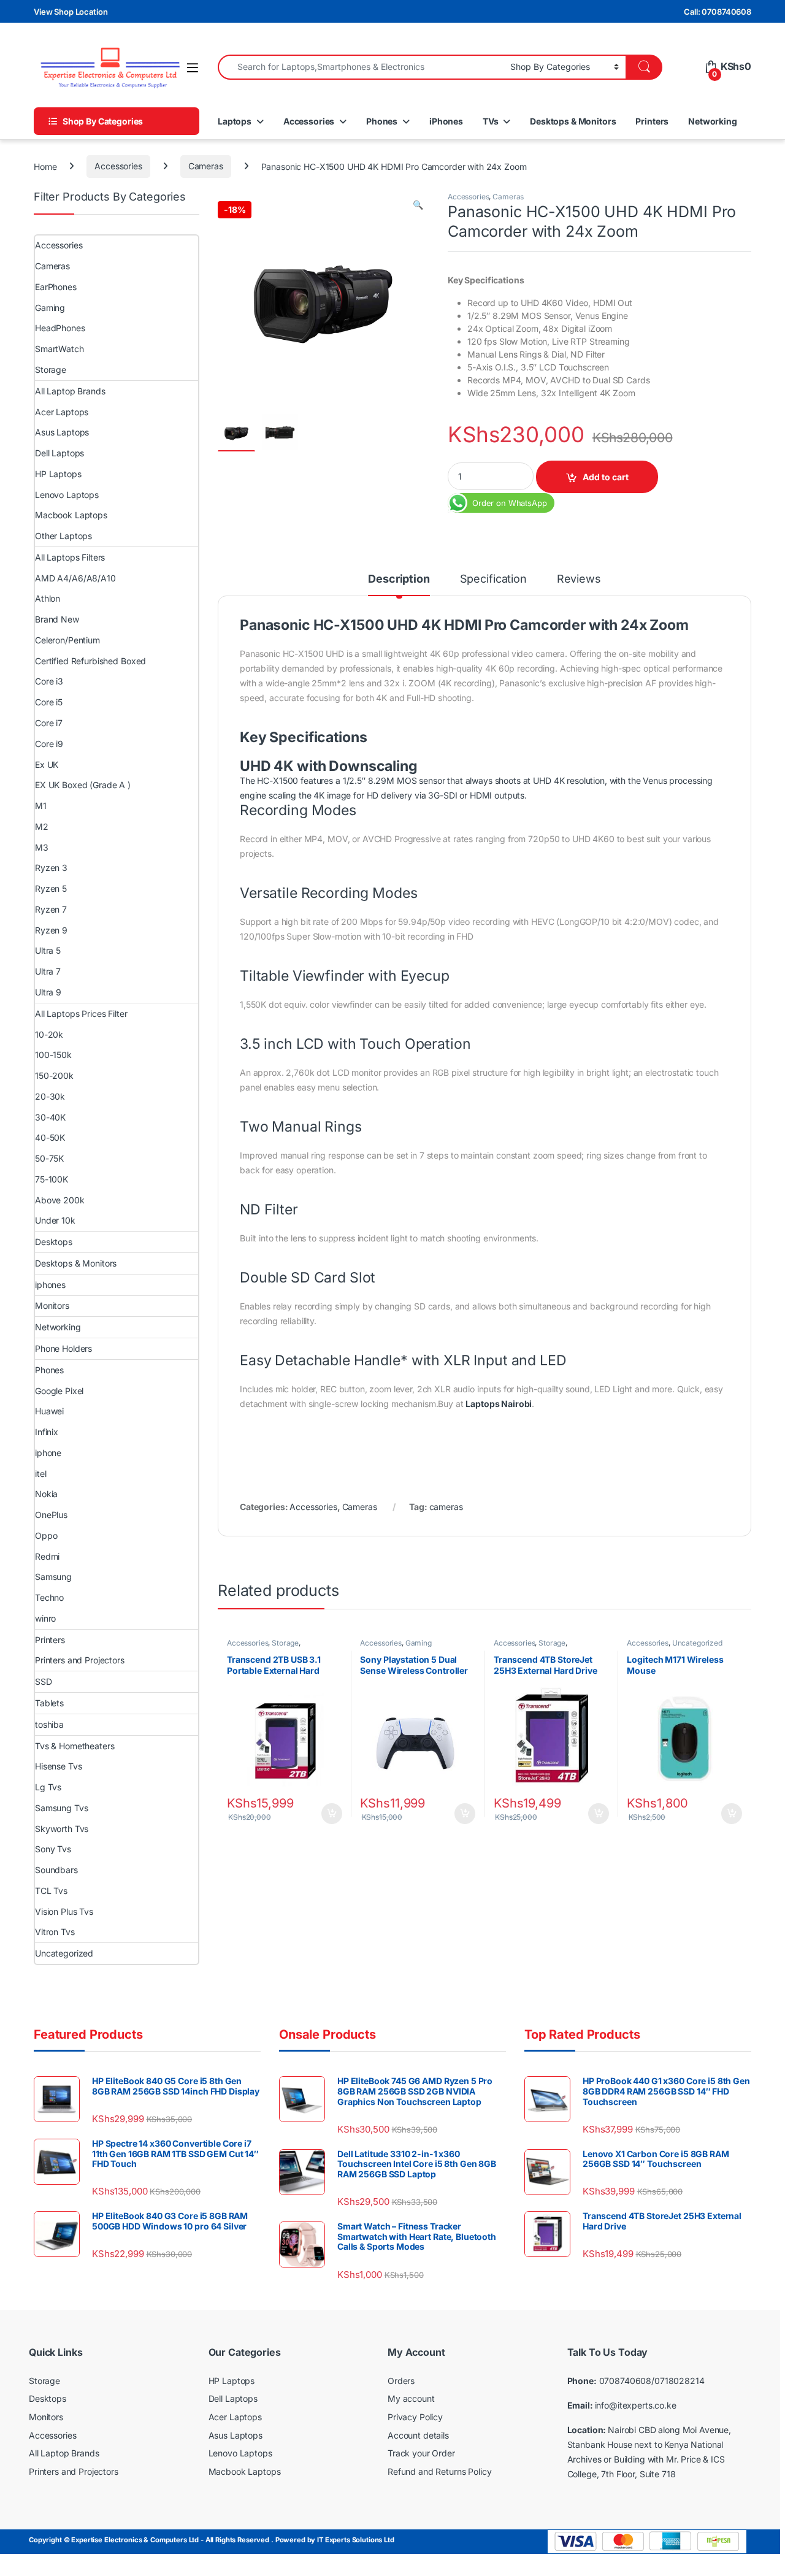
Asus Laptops (62, 432)
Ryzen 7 (51, 909)
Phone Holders (63, 1348)
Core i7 (49, 723)
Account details (418, 2435)
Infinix (47, 1432)
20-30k (50, 1096)
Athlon (48, 598)
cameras (446, 1507)
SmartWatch (59, 349)
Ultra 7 (48, 971)
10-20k (49, 1034)
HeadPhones (60, 328)
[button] (418, 205)
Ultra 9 (48, 992)
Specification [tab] (493, 579)
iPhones (446, 121)
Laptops (235, 121)
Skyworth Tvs (62, 1829)
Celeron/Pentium (67, 640)
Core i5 (49, 702)
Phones (382, 121)
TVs (491, 121)
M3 (42, 847)
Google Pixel (59, 1391)
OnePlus (51, 1515)
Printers (652, 121)
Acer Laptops (62, 412)
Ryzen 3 (51, 868)
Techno (49, 1597)
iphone (48, 1453)
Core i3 (49, 681)
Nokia (46, 1494)
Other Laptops (63, 536)
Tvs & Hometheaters (75, 1746)
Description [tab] (399, 579)
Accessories (309, 121)
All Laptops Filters (70, 557)
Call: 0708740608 (718, 12)
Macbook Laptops (71, 515)
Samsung (53, 1577)
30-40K (50, 1117)
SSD (44, 1681)
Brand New (57, 619)
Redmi (47, 1556)
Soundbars (56, 1870)
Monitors (52, 1305)
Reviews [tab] (579, 579)
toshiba (49, 1724)
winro (45, 1618)
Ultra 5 (48, 950)
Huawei (49, 1411)
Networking (713, 121)
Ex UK (47, 765)
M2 (42, 826)
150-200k (54, 1075)
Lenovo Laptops (67, 495)
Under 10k (55, 1220)
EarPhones (56, 287)
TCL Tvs (51, 1891)
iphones (50, 1285)
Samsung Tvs (61, 1808)
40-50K (50, 1137)
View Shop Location (71, 12)
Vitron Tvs (55, 1932)
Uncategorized (697, 1643)
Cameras (206, 166)
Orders (401, 2381)
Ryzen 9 (51, 930)
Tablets (49, 1703)
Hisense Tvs (58, 1766)
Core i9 (49, 744)
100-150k (53, 1055)
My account (411, 2398)
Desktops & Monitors (573, 121)
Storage (285, 1643)
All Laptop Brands (70, 391)
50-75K (49, 1158)
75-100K (52, 1179)
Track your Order (421, 2453)
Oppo (46, 1535)
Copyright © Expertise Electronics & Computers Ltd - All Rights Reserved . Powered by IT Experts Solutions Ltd (212, 2540)
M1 (41, 806)
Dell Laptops (59, 453)
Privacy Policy (415, 2417)
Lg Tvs (48, 1787)
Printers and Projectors (80, 1660)
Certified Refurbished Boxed (90, 661)
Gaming (419, 1643)
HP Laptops (58, 474)
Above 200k (60, 1200)
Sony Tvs (53, 1849)
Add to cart (606, 477)
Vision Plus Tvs (64, 1911)
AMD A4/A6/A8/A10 (75, 578)
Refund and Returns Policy (440, 2471)
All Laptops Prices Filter (81, 1014)
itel (40, 1474)
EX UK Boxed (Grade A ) (83, 785)
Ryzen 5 (51, 888)
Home (45, 166)
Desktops (54, 1242)
